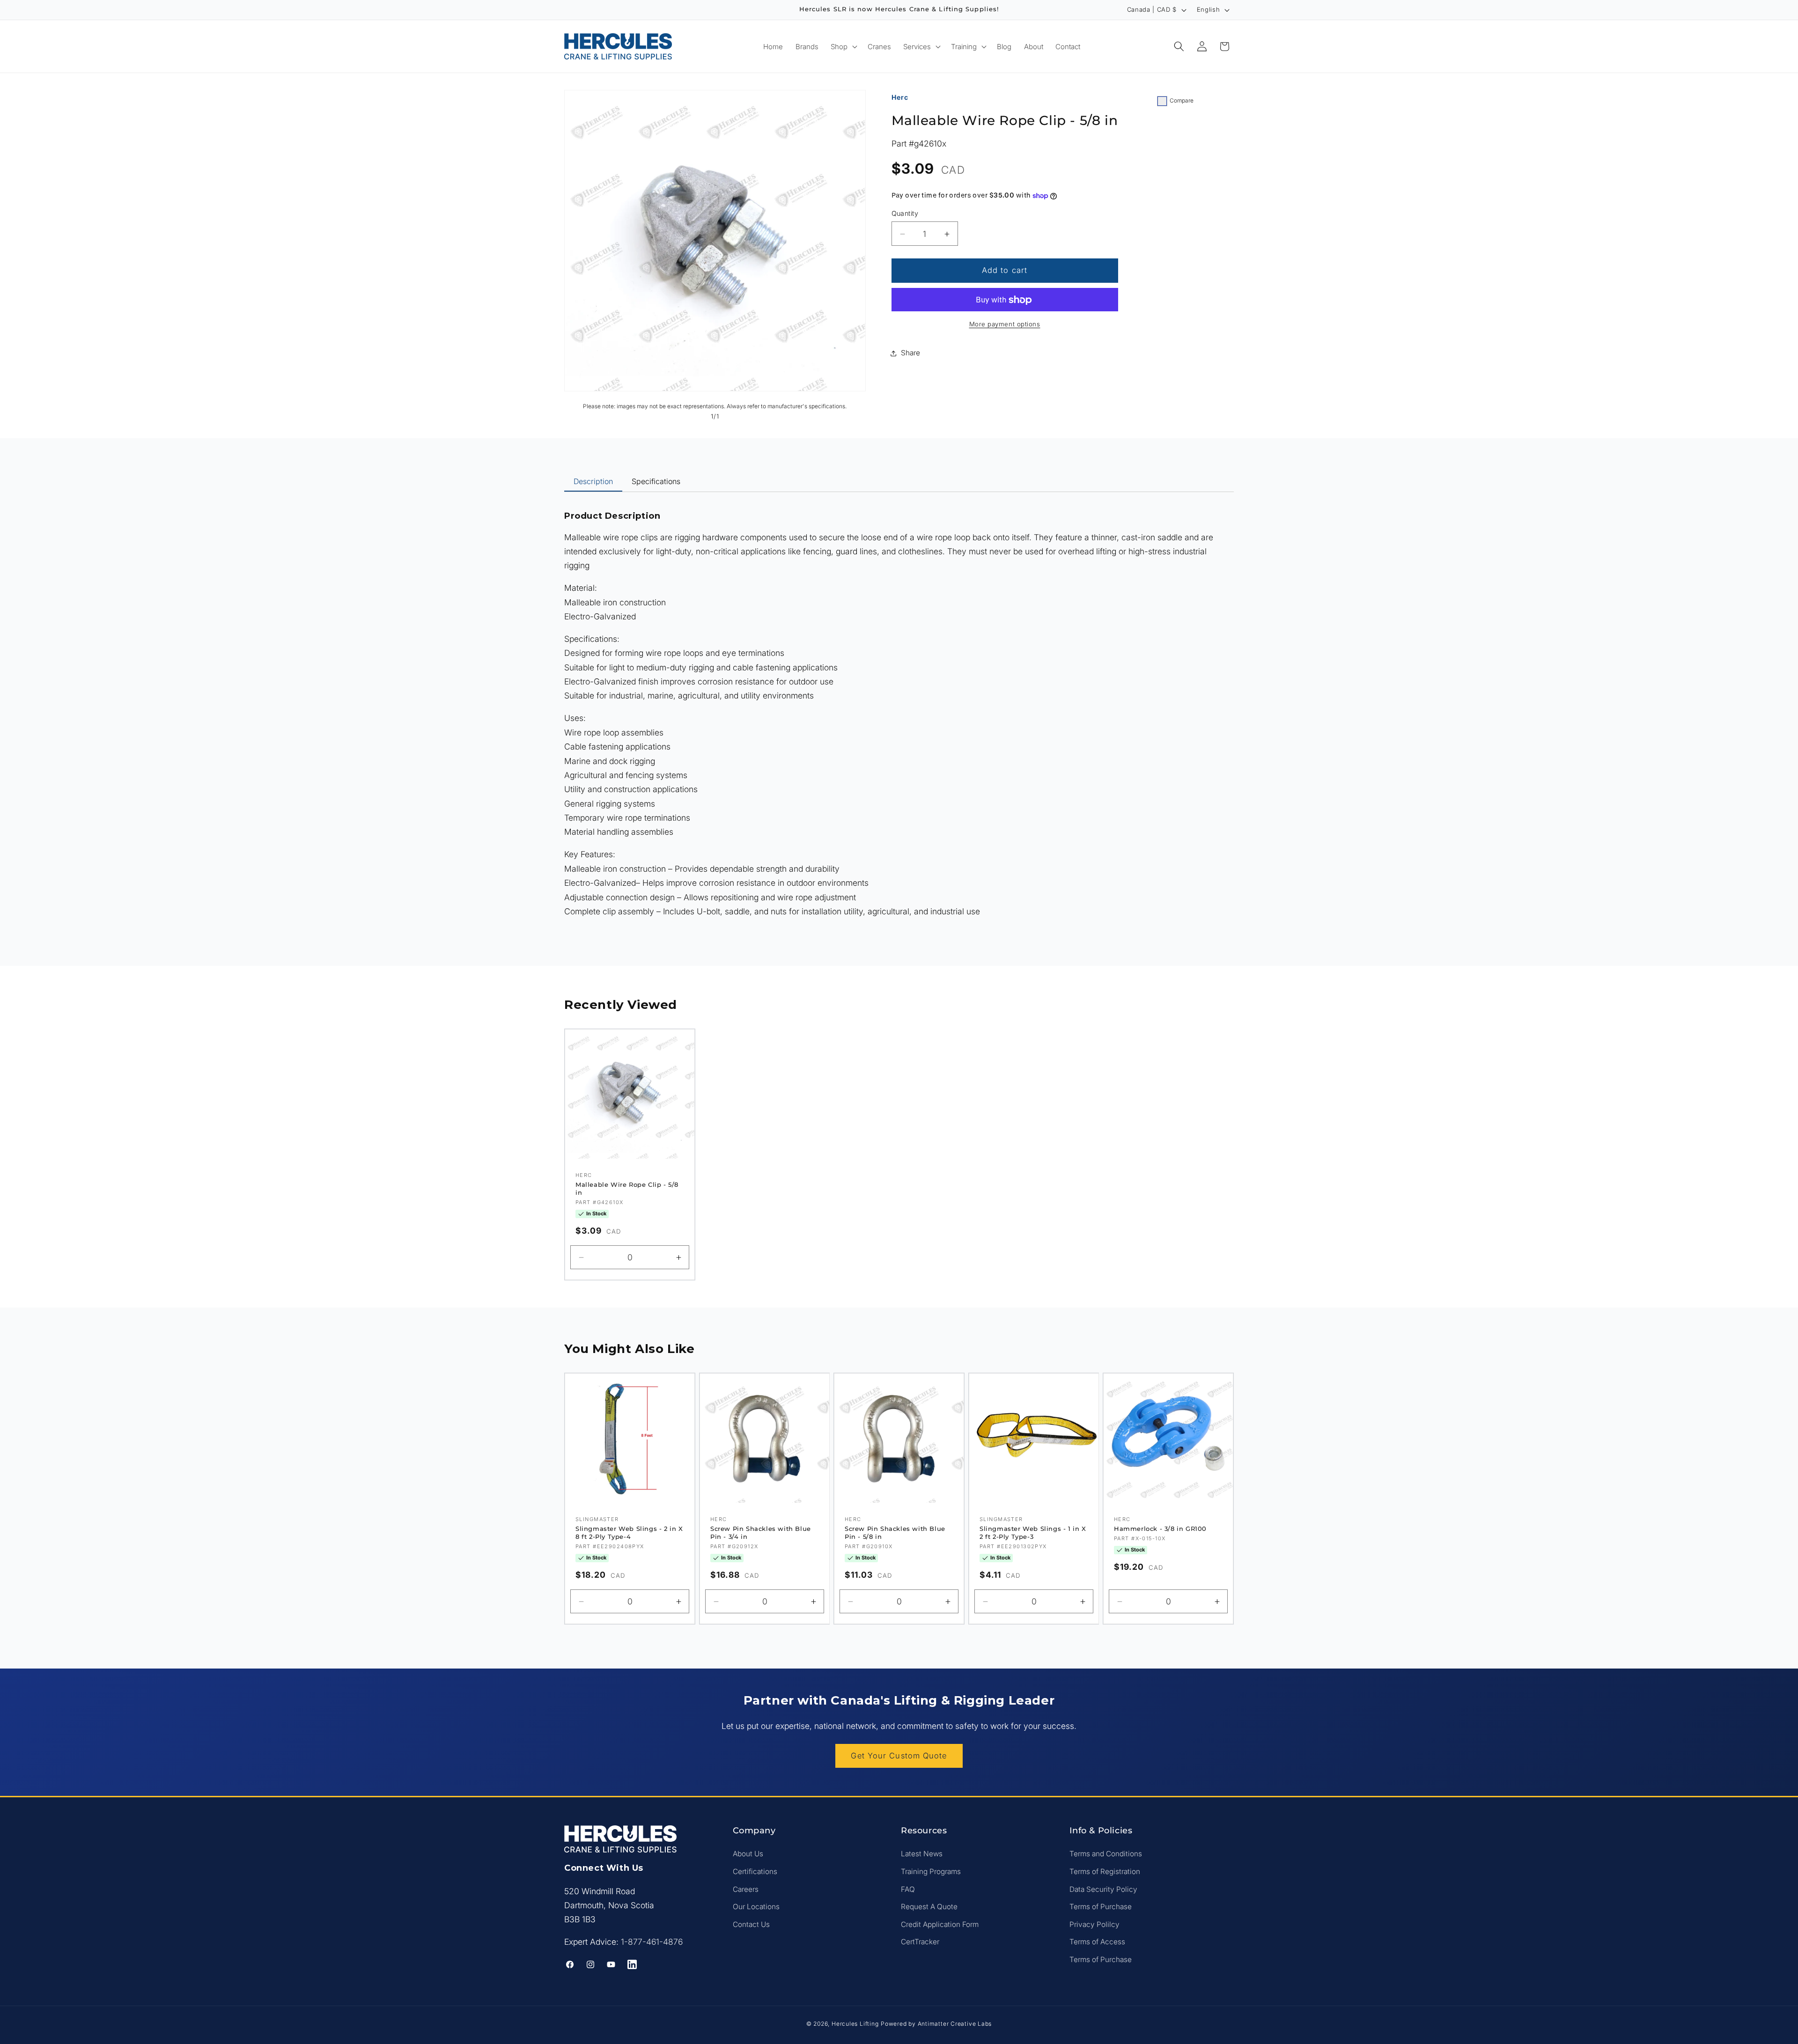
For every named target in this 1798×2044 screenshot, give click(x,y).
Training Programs (931, 1871)
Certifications (755, 1871)
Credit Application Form (940, 1924)
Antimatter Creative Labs (955, 2024)
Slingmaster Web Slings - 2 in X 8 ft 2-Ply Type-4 (629, 1533)
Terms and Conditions (1106, 1854)
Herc (900, 97)
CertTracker (920, 1942)
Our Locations (756, 1907)
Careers (746, 1889)
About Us (748, 1854)
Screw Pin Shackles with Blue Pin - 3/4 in (761, 1533)
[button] (843, 46)
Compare (1182, 100)
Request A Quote (929, 1907)
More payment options (1005, 324)
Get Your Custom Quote (899, 1756)
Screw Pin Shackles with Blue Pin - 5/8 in (895, 1533)
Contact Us (751, 1924)
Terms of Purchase (1101, 1907)
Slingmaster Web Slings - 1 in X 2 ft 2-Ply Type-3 (1033, 1533)
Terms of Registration (1105, 1871)
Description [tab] (593, 481)
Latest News (922, 1854)
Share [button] (910, 353)
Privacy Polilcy (1094, 1924)
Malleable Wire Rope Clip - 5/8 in (627, 1188)
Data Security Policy (1103, 1889)
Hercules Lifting (855, 2024)
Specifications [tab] (656, 481)
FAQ (908, 1889)
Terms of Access (1097, 1942)
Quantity (905, 214)
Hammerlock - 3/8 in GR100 (1160, 1529)
